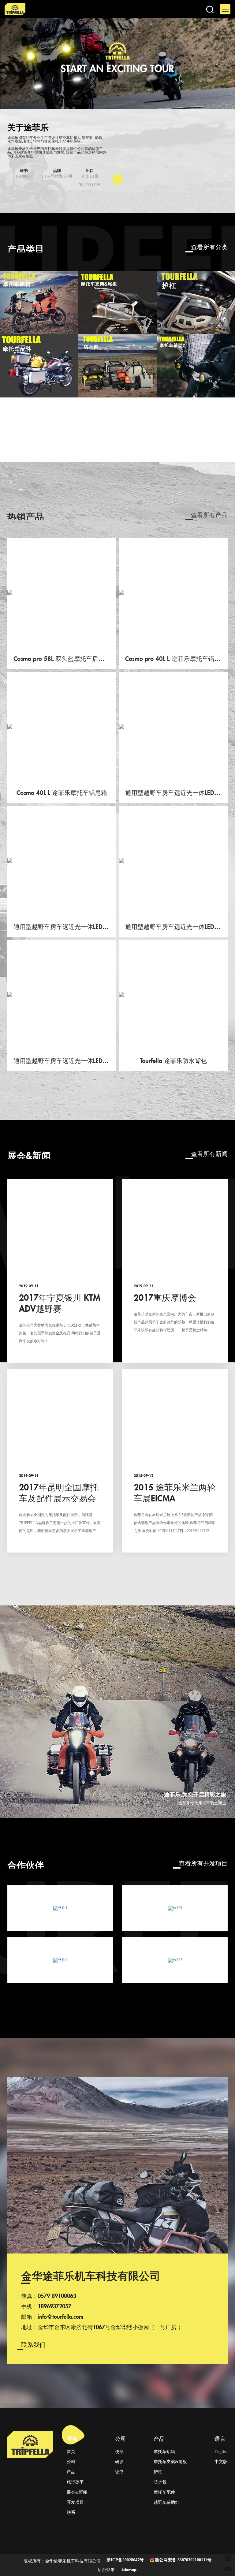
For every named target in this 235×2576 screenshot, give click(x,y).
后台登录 (106, 2569)
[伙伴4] (60, 1960)
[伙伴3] (175, 1908)
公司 (121, 2438)
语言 (220, 2438)
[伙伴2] (175, 1960)
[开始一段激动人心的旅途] (117, 64)
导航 (72, 2438)
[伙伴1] (60, 1908)
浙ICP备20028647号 (125, 2560)
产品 (159, 2438)
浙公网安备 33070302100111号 (183, 2560)
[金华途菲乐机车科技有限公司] (72, 9)
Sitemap (129, 2569)
